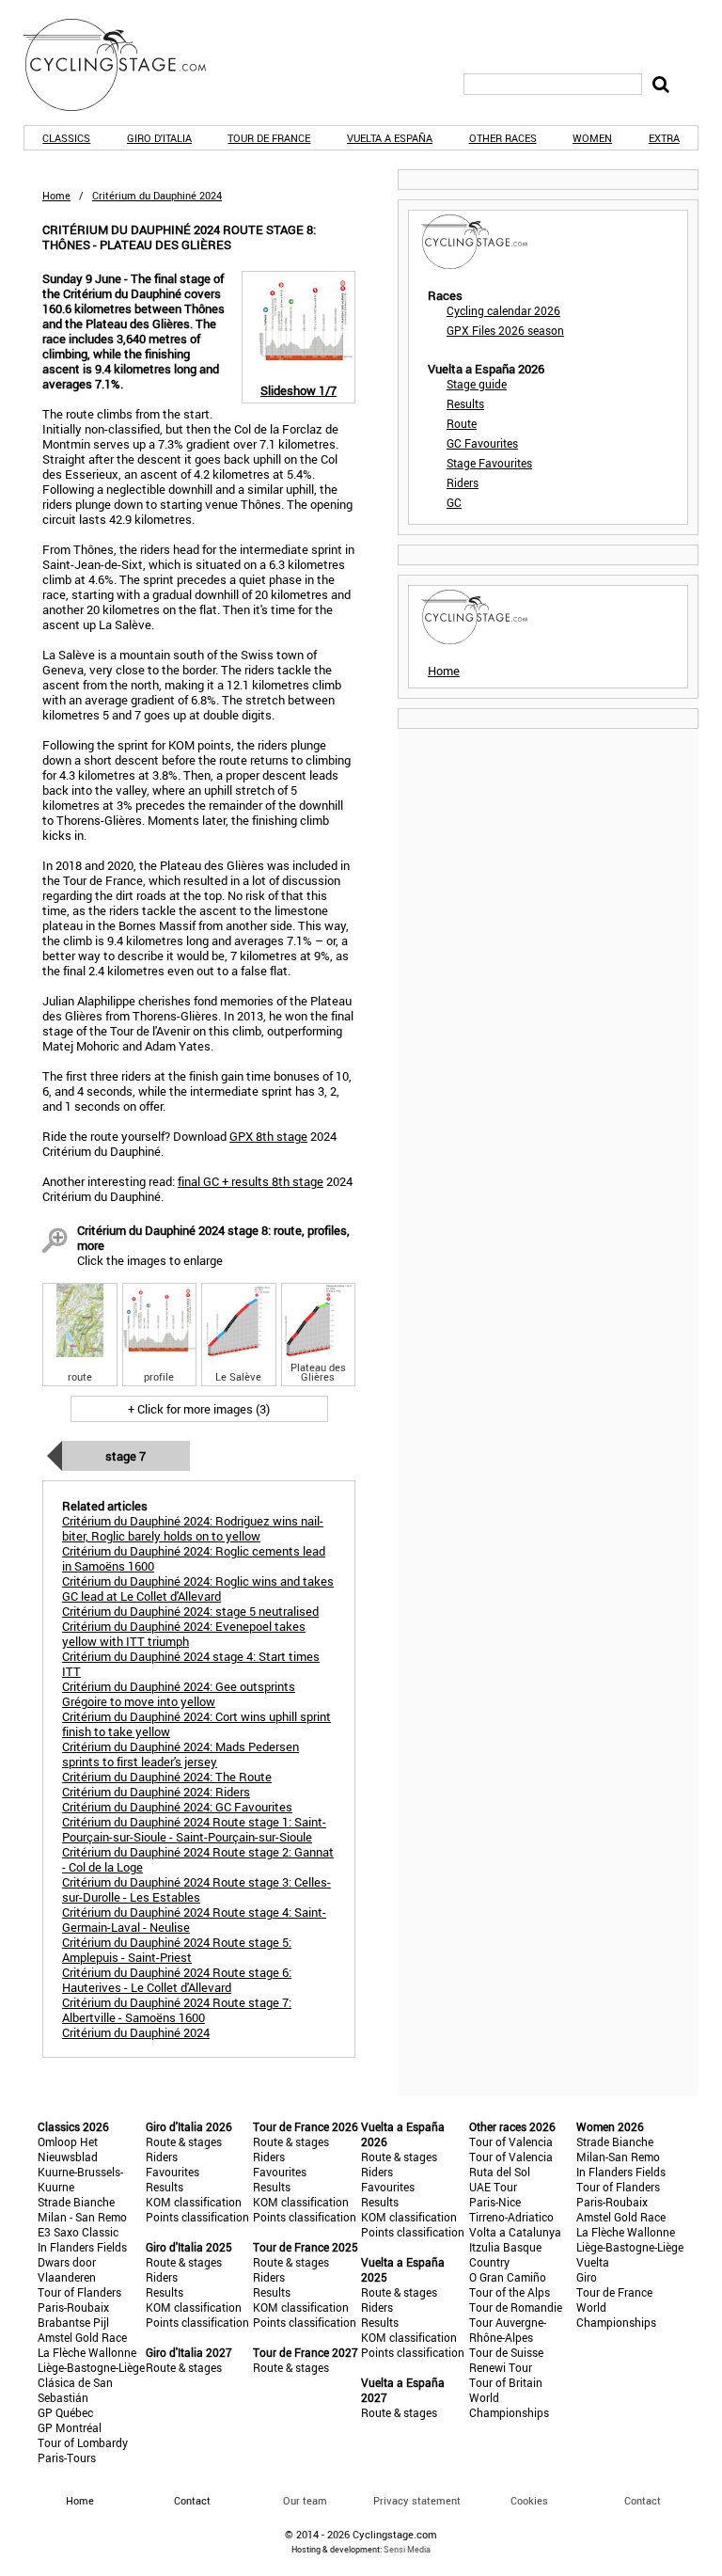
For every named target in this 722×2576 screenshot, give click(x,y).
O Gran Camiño (508, 2277)
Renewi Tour (501, 2367)
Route (462, 423)
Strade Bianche (76, 2202)
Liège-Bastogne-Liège (91, 2367)
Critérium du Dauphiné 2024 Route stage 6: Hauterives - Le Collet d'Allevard (177, 1980)
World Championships (509, 2405)
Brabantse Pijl (73, 2322)
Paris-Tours (67, 2457)
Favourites (173, 2172)
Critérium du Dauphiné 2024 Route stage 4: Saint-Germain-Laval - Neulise (194, 1920)
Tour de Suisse (506, 2352)
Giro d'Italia (159, 138)
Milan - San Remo (82, 2217)
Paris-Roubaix (73, 2307)
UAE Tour (493, 2187)
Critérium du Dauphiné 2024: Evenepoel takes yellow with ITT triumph (184, 1634)
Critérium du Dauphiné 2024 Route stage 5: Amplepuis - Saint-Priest (177, 1950)
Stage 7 (126, 1456)
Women (592, 138)
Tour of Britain (506, 2382)
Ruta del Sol (500, 2172)
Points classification (197, 2217)
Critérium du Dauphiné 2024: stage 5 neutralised (190, 1611)
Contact (643, 2500)
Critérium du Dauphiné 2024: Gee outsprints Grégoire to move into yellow (179, 1694)
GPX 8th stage (268, 1136)
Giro (587, 2277)
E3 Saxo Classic (78, 2232)
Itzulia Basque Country (505, 2254)
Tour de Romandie (516, 2307)
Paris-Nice (495, 2202)
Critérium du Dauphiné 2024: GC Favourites (177, 1807)
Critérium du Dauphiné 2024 (136, 2032)
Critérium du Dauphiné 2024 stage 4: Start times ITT (191, 1664)
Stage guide (477, 384)
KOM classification (194, 2202)
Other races (503, 138)
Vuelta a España (390, 138)
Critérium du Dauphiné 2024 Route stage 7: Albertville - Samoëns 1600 (177, 2010)
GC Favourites (482, 443)
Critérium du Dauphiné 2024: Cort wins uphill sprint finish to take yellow (196, 1724)
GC (454, 502)
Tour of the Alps (510, 2292)
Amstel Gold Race (82, 2337)
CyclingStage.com (127, 65)
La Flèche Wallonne (87, 2352)
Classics (66, 138)
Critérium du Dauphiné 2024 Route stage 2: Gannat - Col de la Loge (198, 1859)
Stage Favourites (489, 463)
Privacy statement (417, 2500)
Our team (305, 2500)
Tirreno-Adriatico (511, 2217)
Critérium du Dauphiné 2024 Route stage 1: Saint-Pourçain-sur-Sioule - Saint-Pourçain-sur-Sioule (194, 1829)
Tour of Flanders (79, 2292)
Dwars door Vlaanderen (67, 2269)
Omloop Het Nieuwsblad (68, 2149)
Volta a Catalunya (515, 2232)
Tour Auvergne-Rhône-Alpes (508, 2330)
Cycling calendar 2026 (503, 310)
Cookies (529, 2500)
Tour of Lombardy (83, 2442)
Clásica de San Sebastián (75, 2390)
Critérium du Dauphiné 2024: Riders (156, 1792)
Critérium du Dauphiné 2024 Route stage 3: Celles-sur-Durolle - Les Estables (196, 1889)
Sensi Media (407, 2549)
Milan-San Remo (618, 2157)
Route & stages (184, 2141)
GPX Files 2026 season (505, 330)
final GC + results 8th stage (251, 1181)
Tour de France (269, 138)
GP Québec (65, 2412)
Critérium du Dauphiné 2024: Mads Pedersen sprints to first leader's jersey (180, 1754)
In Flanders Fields (82, 2247)
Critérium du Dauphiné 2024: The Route (167, 1777)
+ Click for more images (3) (199, 1409)
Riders (463, 482)
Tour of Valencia (511, 2141)
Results (465, 403)
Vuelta (593, 2262)
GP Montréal (70, 2427)
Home (56, 195)
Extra (664, 138)
